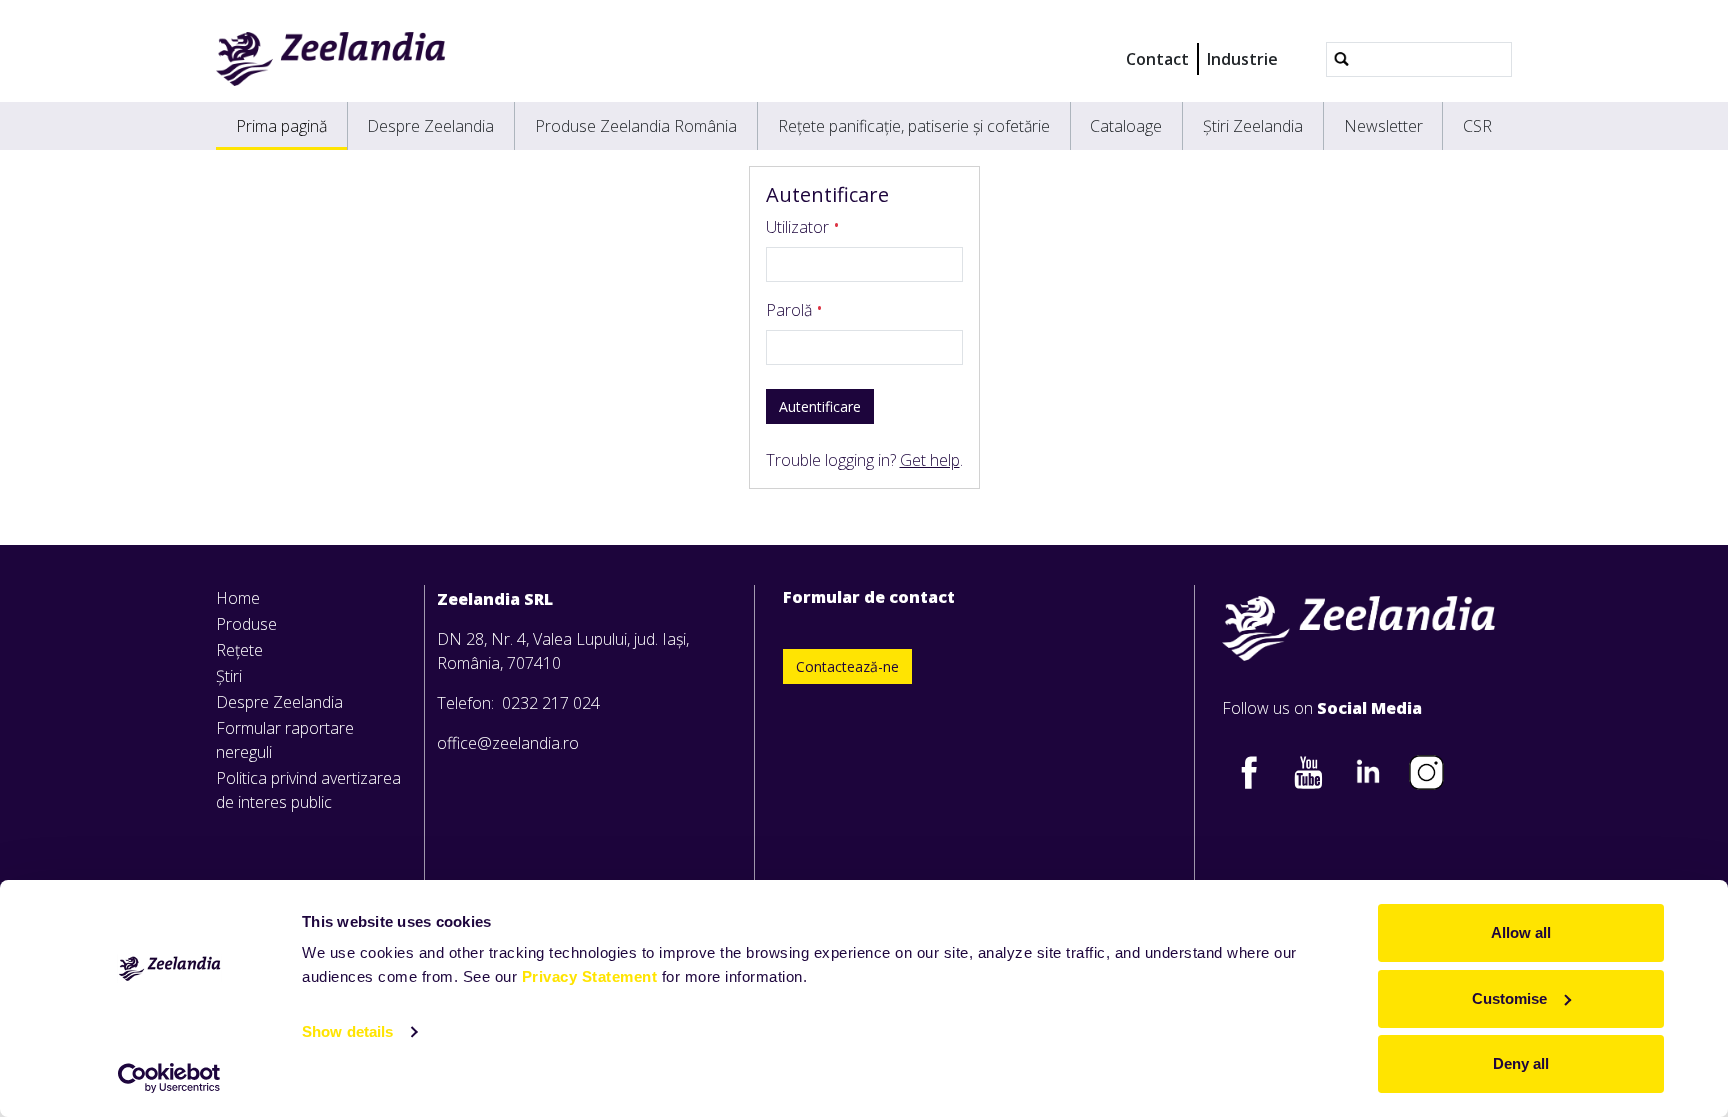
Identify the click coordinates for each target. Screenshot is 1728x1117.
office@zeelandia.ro (508, 743)
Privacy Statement (590, 976)
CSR (1477, 126)
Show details (347, 1031)
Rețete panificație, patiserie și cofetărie (914, 126)
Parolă (791, 310)
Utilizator (799, 227)
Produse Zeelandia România (636, 126)
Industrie (1242, 59)
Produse (246, 624)
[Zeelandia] (330, 59)
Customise (1509, 998)
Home (238, 598)
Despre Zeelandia (430, 126)
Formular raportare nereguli (285, 740)
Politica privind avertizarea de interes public (308, 790)
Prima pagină (281, 126)
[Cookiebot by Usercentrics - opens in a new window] (169, 1078)
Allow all (1521, 932)
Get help (930, 460)
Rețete (239, 650)
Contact (1157, 59)
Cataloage (1126, 126)
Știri (229, 676)
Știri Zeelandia (1253, 126)
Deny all (1521, 1063)
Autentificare (820, 406)
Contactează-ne (847, 666)
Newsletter (1383, 126)
